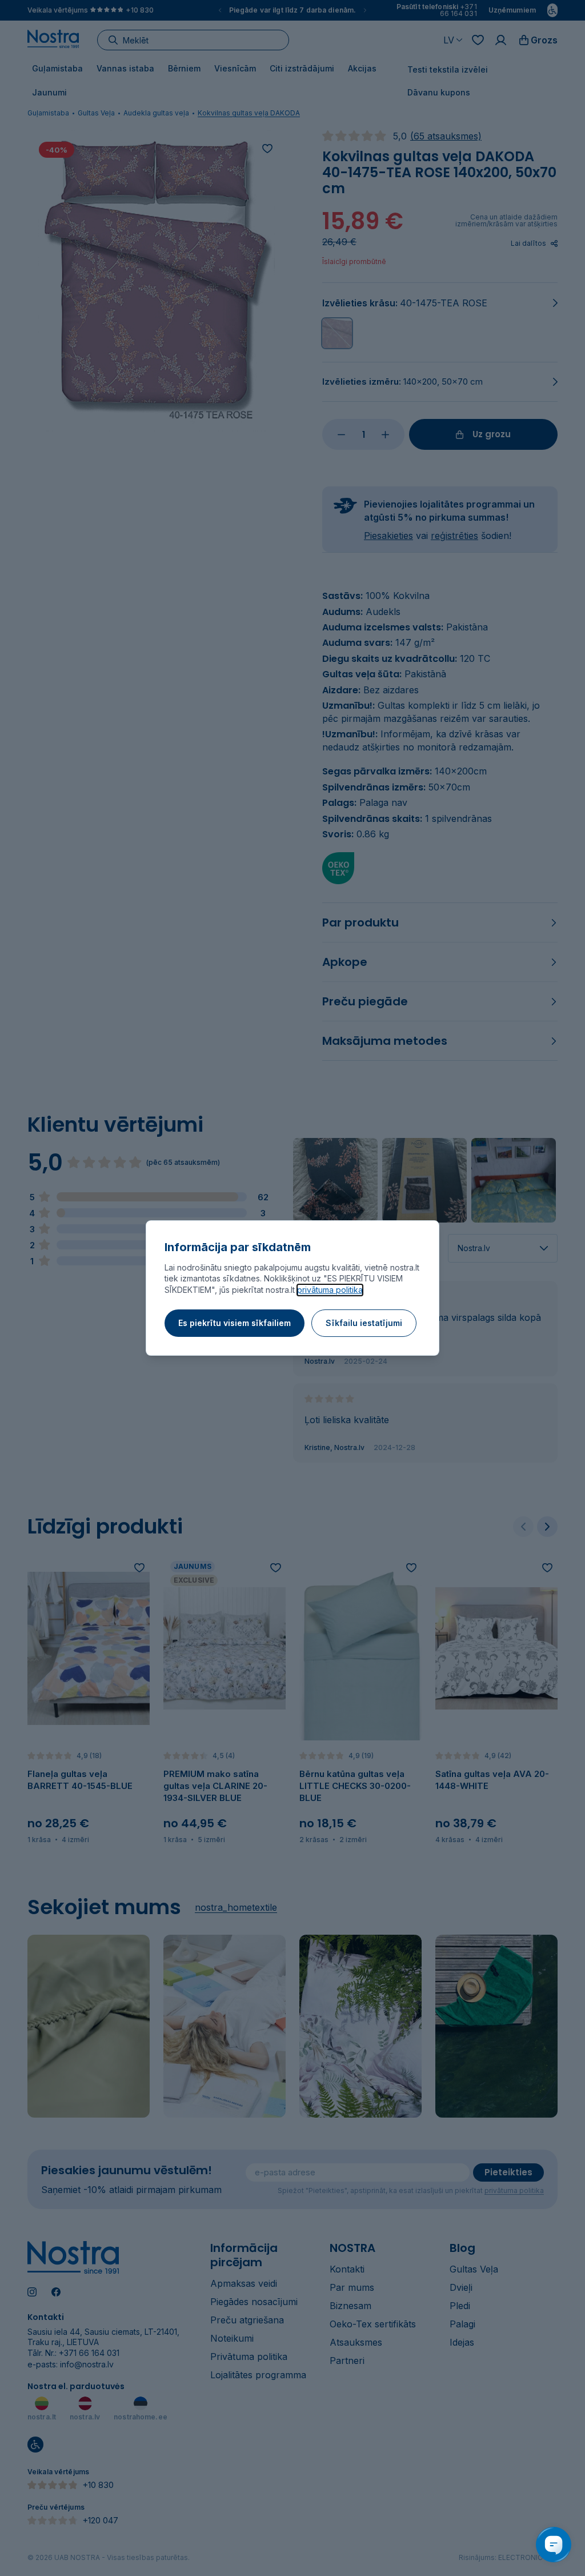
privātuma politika (330, 1290)
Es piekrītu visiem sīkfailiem (235, 1323)
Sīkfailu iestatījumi (364, 1323)
